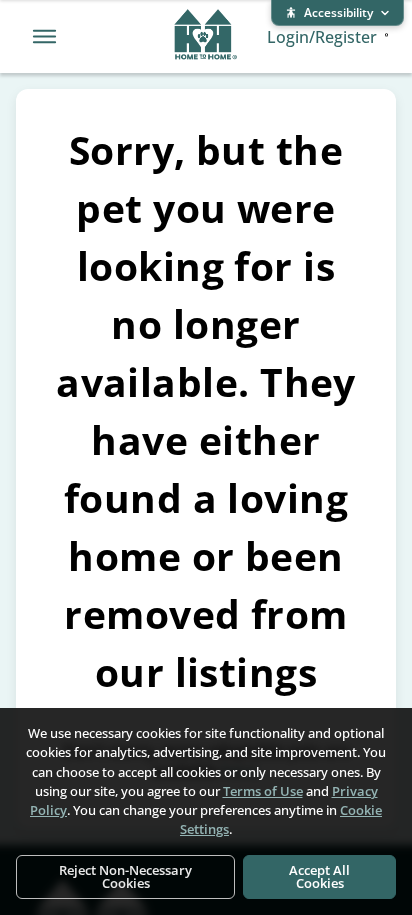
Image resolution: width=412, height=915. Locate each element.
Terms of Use (263, 791)
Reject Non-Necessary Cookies (125, 876)
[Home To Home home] (205, 37)
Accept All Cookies (319, 876)
